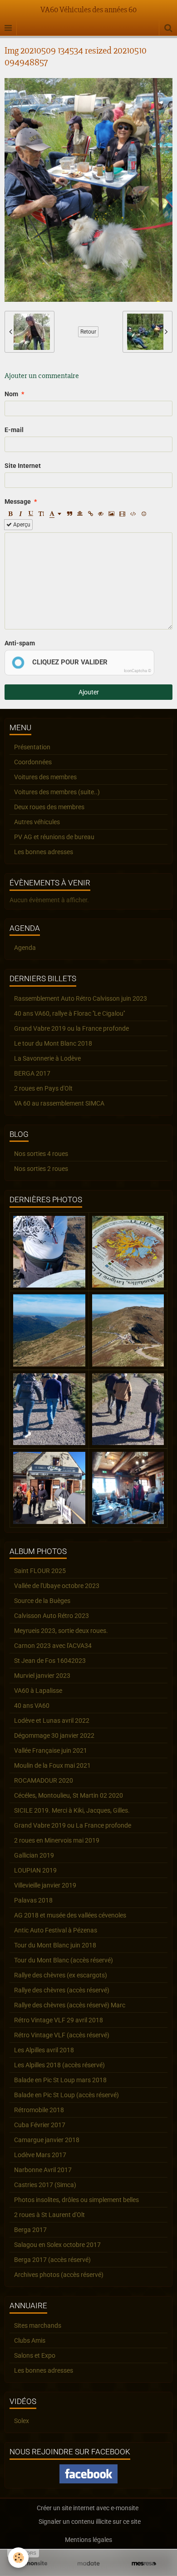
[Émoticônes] (144, 514)
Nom (11, 394)
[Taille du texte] (41, 514)
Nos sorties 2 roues (41, 1169)
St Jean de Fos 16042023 (50, 1661)
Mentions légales (88, 2540)
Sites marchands (38, 2325)
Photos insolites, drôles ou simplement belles (76, 2200)
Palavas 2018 (33, 1900)
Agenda (25, 948)
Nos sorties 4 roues (41, 1154)
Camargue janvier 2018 (47, 2140)
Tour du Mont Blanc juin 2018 (55, 1945)
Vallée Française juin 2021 (51, 1750)
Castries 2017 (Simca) (45, 2185)
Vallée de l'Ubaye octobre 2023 (57, 1586)
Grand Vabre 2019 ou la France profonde (71, 1028)
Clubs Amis (30, 2340)
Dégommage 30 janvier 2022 (54, 1735)
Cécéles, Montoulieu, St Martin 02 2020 (69, 1795)
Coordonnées (33, 762)
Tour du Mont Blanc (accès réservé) (64, 1960)
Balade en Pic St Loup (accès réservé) (66, 2095)
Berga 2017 (30, 2230)
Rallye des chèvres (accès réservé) (62, 1990)
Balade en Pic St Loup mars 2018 (60, 2080)
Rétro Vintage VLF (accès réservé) (62, 2035)
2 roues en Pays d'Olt (43, 1088)
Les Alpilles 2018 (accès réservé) (59, 2065)
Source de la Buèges (42, 1601)
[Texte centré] (80, 514)
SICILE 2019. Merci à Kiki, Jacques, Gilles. (72, 1810)
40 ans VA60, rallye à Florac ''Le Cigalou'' (69, 1013)
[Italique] (20, 514)
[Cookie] (18, 2558)
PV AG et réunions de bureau (54, 837)
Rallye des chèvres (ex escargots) (61, 1975)
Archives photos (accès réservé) (59, 2275)
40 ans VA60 (32, 1706)
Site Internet (23, 466)
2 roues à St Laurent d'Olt (49, 2215)
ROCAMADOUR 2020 (44, 1780)
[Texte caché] (101, 514)
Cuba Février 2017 (40, 2125)
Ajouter (89, 692)
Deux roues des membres (49, 807)
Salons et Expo (35, 2355)
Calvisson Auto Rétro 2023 (52, 1616)
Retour (88, 332)
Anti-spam (20, 643)
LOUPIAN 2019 (35, 1870)
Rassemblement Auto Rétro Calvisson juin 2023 (81, 998)
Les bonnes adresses (44, 852)
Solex (22, 2421)
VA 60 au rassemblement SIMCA (59, 1103)
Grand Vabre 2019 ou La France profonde (73, 1825)
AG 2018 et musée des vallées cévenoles (70, 1915)
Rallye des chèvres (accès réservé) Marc (70, 2005)
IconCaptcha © (138, 671)
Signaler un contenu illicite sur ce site (90, 2522)
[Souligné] (31, 514)
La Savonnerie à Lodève (47, 1058)
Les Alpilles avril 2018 (44, 2050)
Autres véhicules (37, 822)
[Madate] (88, 2564)
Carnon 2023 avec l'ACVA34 (53, 1646)
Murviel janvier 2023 (42, 1676)
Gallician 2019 (34, 1855)
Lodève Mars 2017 (40, 2155)
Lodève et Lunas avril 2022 (52, 1721)
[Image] (111, 514)
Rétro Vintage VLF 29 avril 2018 (59, 2020)
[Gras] (10, 514)
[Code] (133, 514)
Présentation (32, 747)
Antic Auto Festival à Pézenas (56, 1930)
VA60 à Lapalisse (38, 1691)
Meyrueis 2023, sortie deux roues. (61, 1631)
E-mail (14, 430)
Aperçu (21, 525)
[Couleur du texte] (55, 514)
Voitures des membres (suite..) (57, 792)
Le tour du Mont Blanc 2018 (53, 1043)
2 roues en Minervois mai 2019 (57, 1840)
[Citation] (69, 514)
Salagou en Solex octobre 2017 (57, 2245)
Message (18, 501)
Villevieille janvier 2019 (45, 1885)
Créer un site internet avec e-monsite (88, 2508)
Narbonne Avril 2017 (43, 2170)
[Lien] (90, 514)
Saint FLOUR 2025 (40, 1571)
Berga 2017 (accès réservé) (52, 2260)
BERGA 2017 (32, 1073)
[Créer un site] (33, 2564)
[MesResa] (144, 2564)
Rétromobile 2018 (39, 2110)
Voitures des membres (45, 777)
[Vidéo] (122, 514)
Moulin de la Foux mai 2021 (52, 1765)
